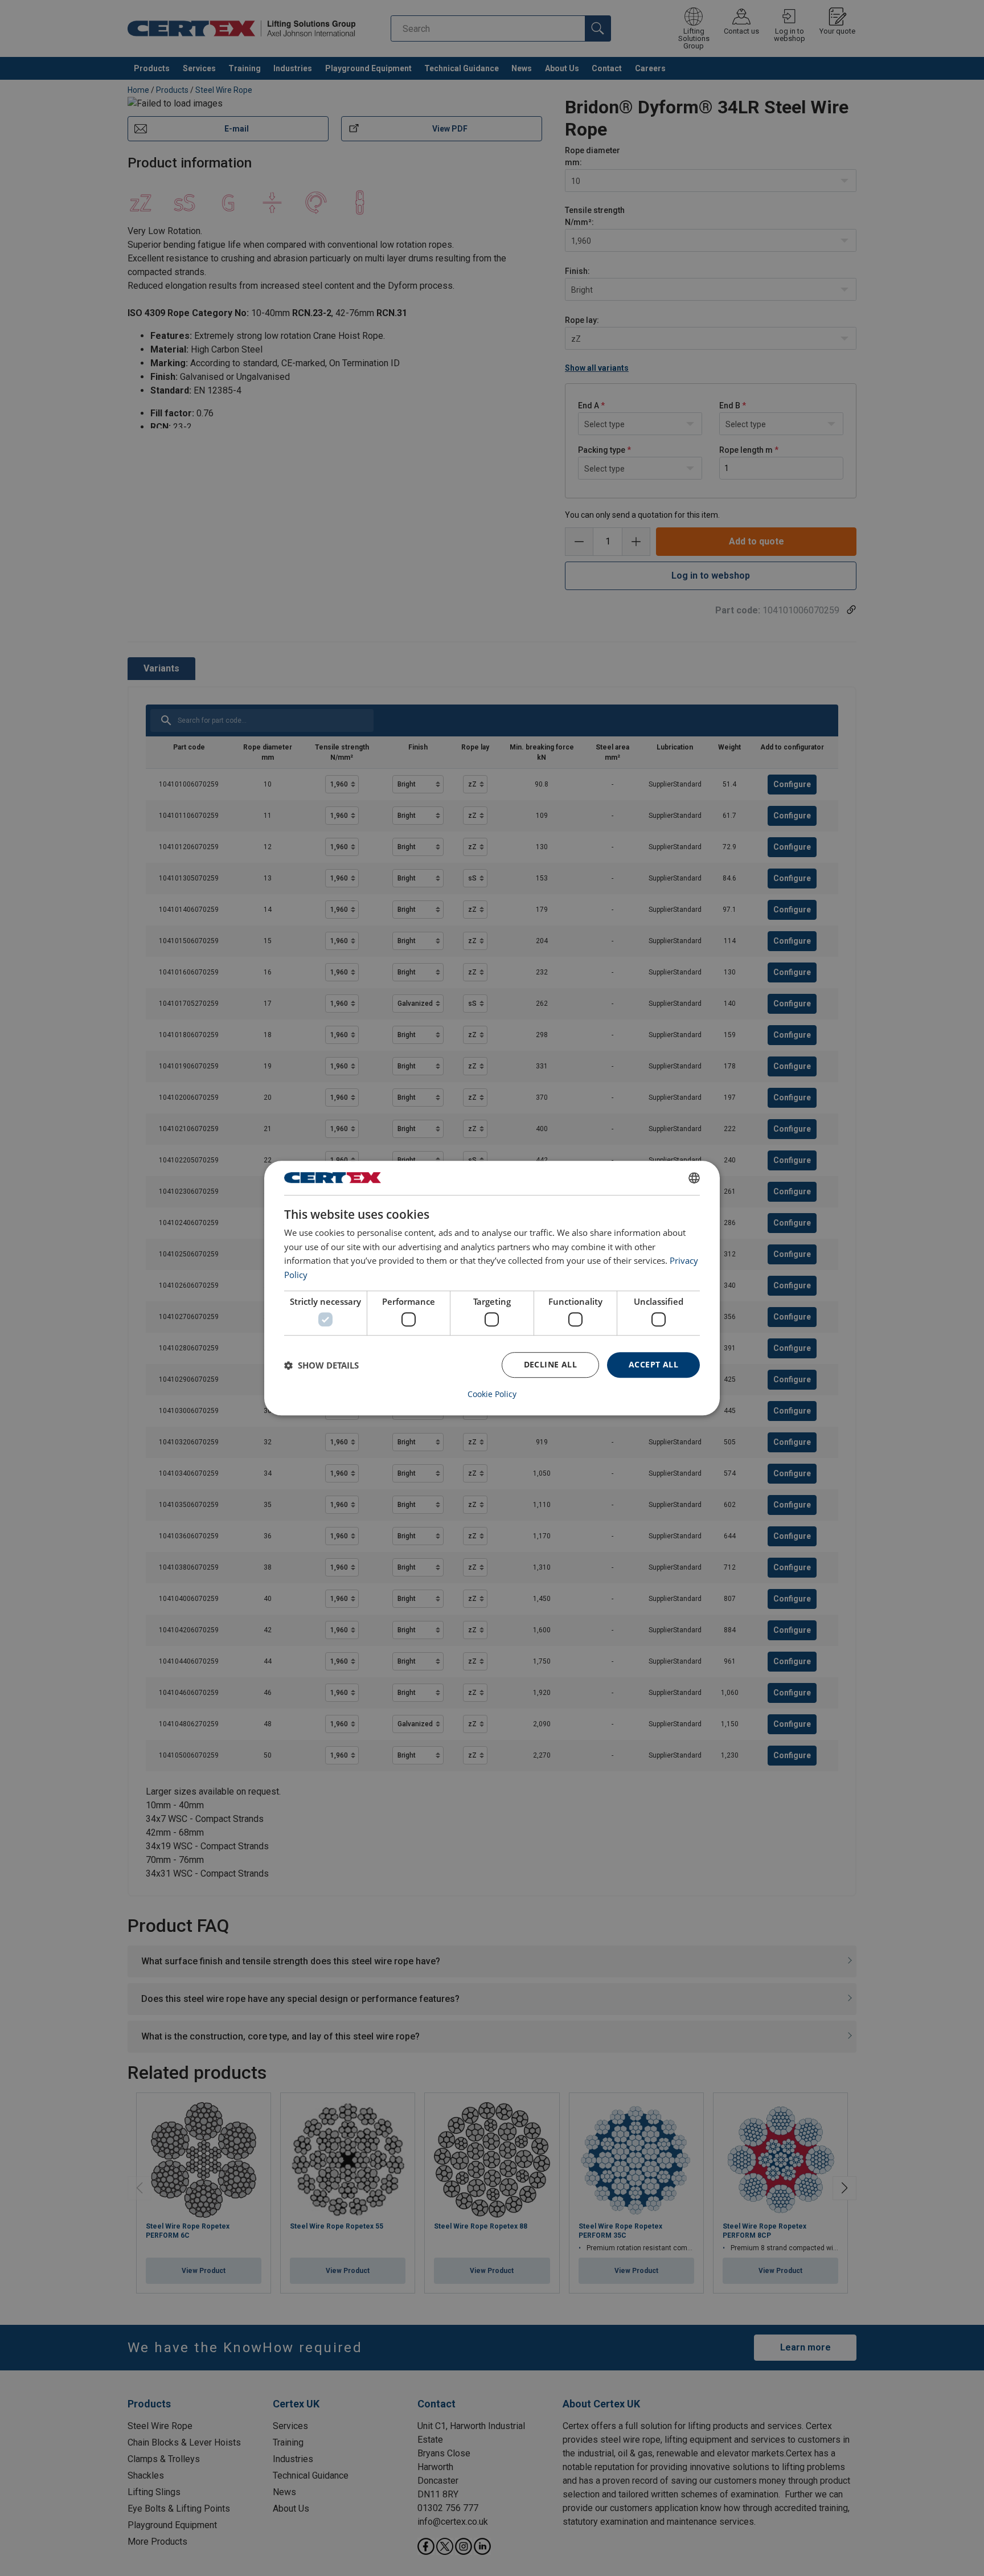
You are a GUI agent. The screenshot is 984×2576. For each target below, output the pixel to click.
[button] (321, 1365)
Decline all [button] (550, 1365)
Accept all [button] (653, 1365)
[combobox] (694, 1178)
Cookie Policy (492, 1394)
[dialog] (492, 1288)
